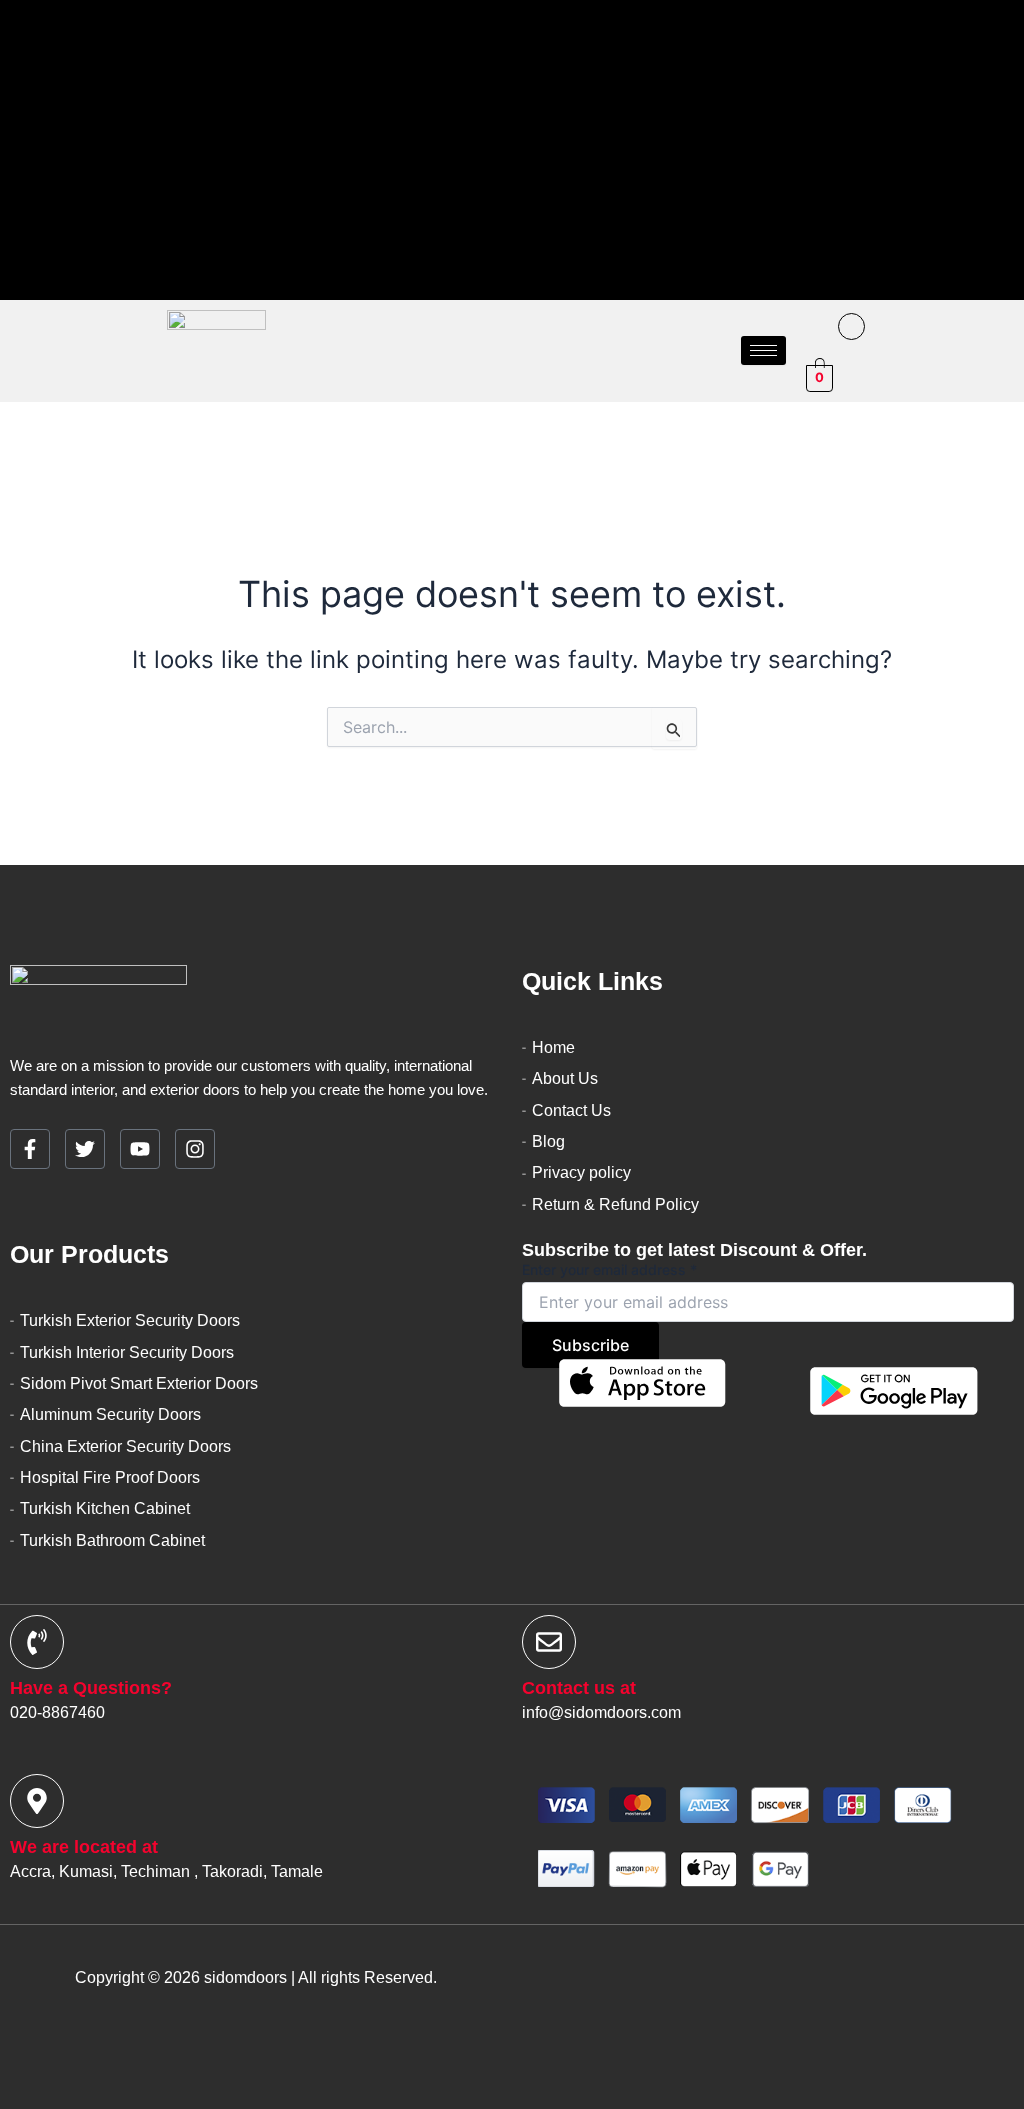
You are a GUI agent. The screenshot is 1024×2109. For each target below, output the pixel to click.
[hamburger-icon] (763, 350)
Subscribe (590, 1345)
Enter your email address (609, 1269)
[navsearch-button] (812, 330)
